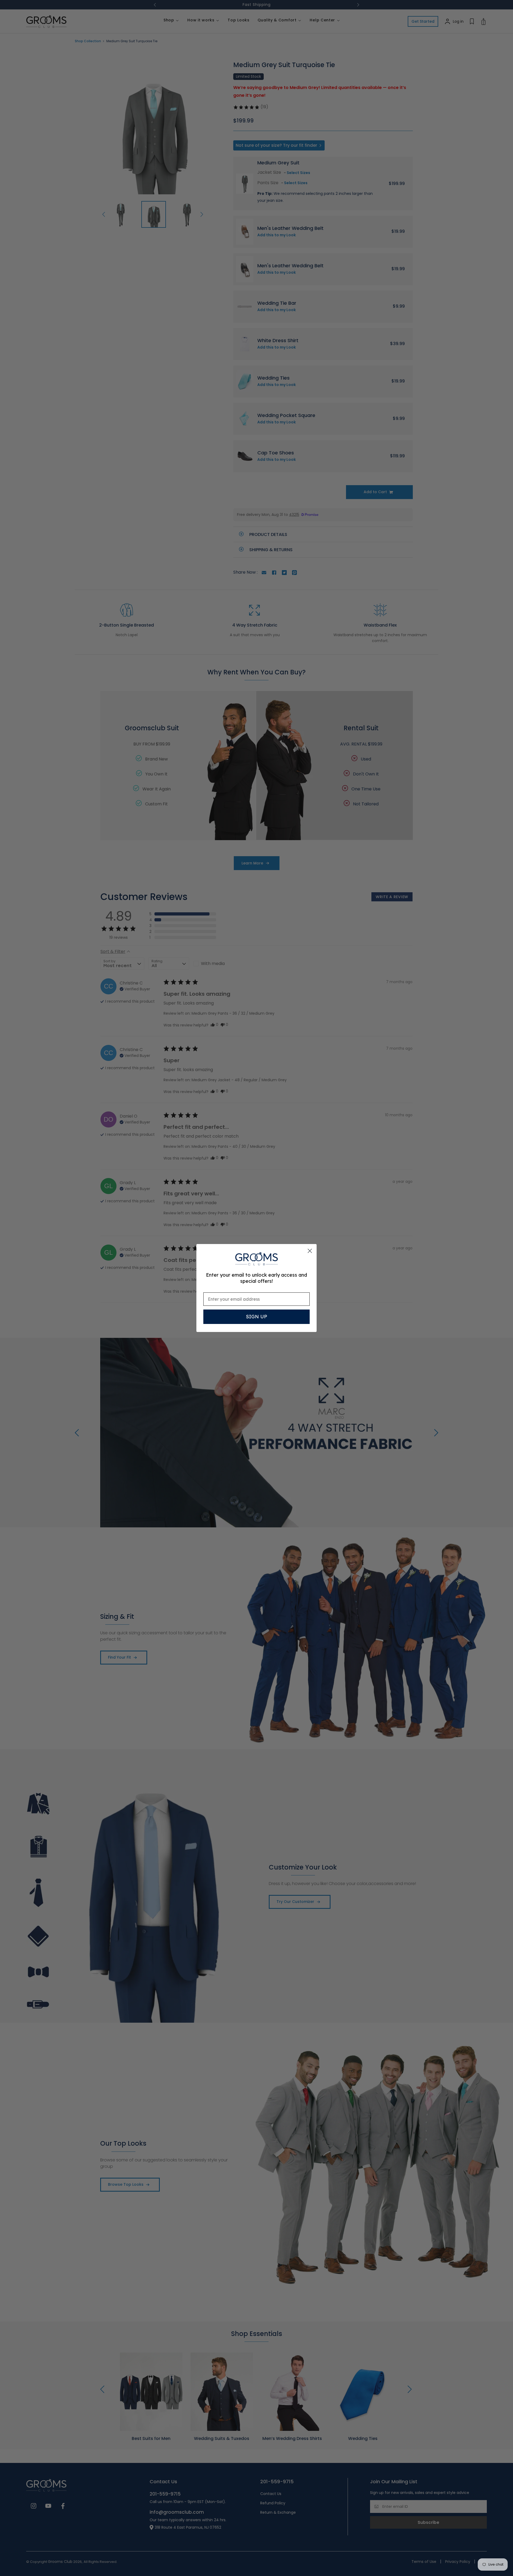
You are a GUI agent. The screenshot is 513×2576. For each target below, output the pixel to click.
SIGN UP (256, 1317)
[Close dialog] (310, 1251)
